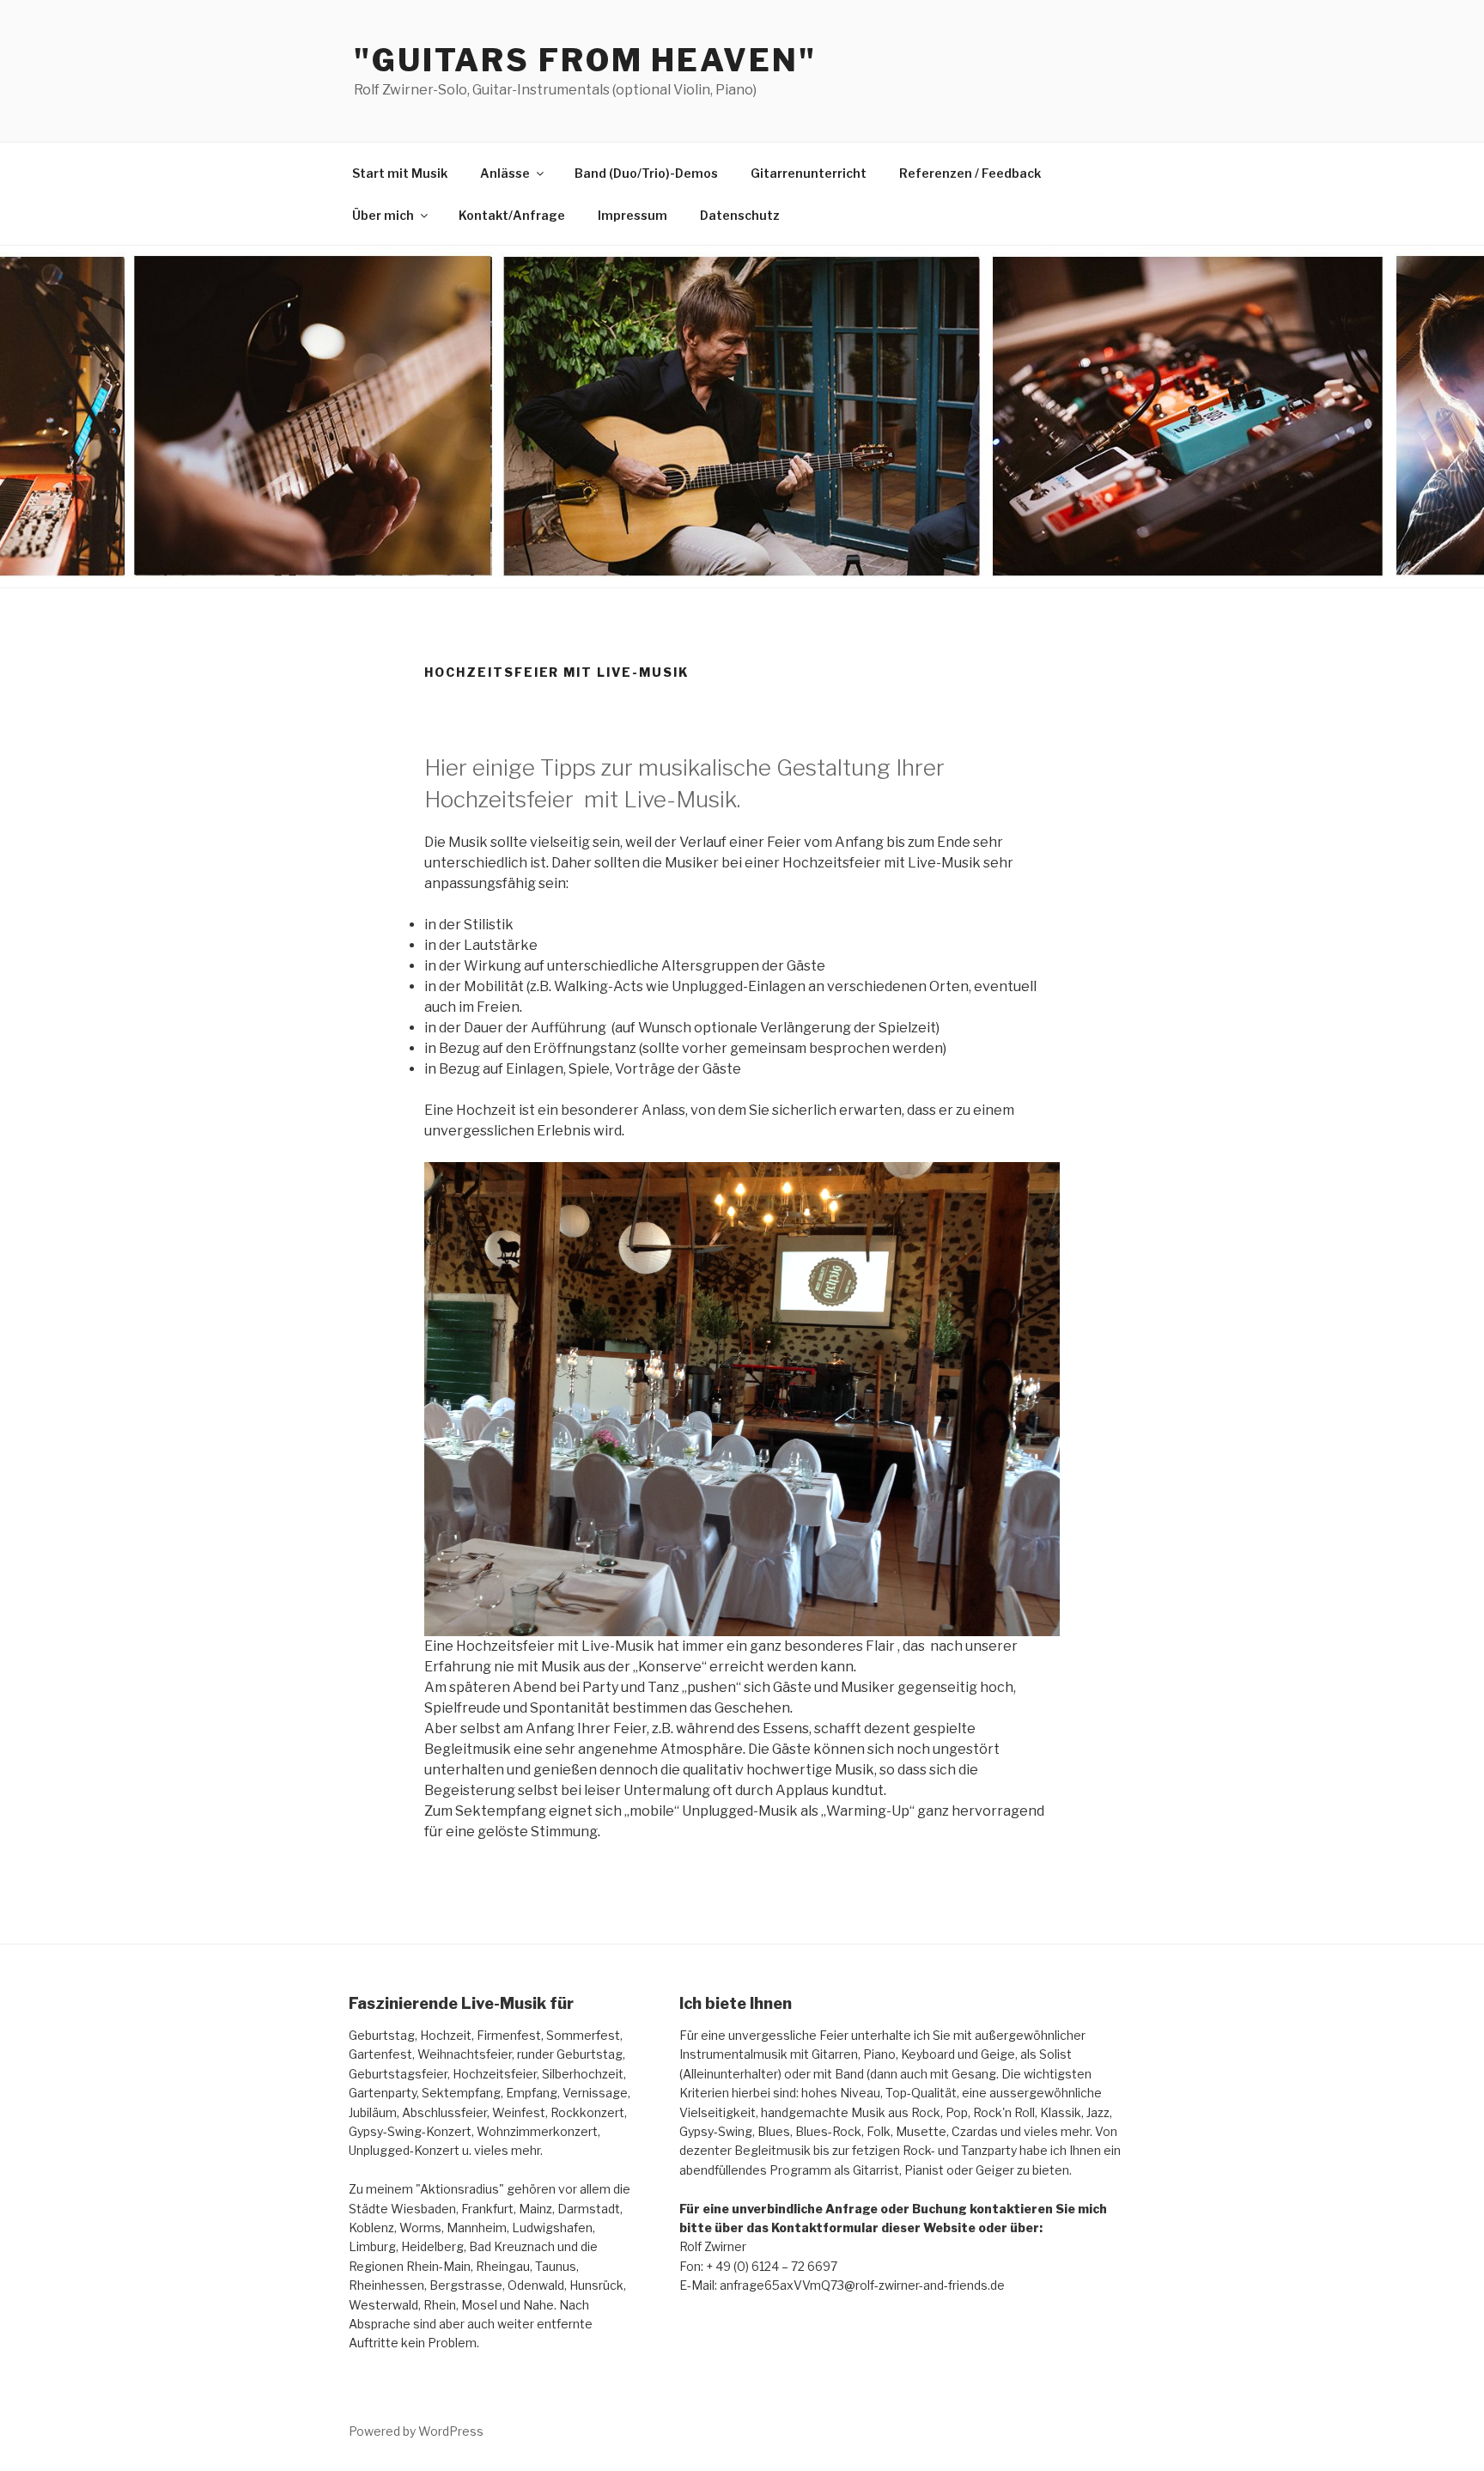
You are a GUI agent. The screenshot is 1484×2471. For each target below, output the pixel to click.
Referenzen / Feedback (970, 173)
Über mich (383, 215)
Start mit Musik (400, 173)
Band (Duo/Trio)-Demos (646, 173)
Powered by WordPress (416, 2431)
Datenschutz (740, 215)
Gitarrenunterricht (809, 173)
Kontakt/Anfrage (512, 215)
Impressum (633, 215)
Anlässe (505, 173)
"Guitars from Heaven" (585, 60)
